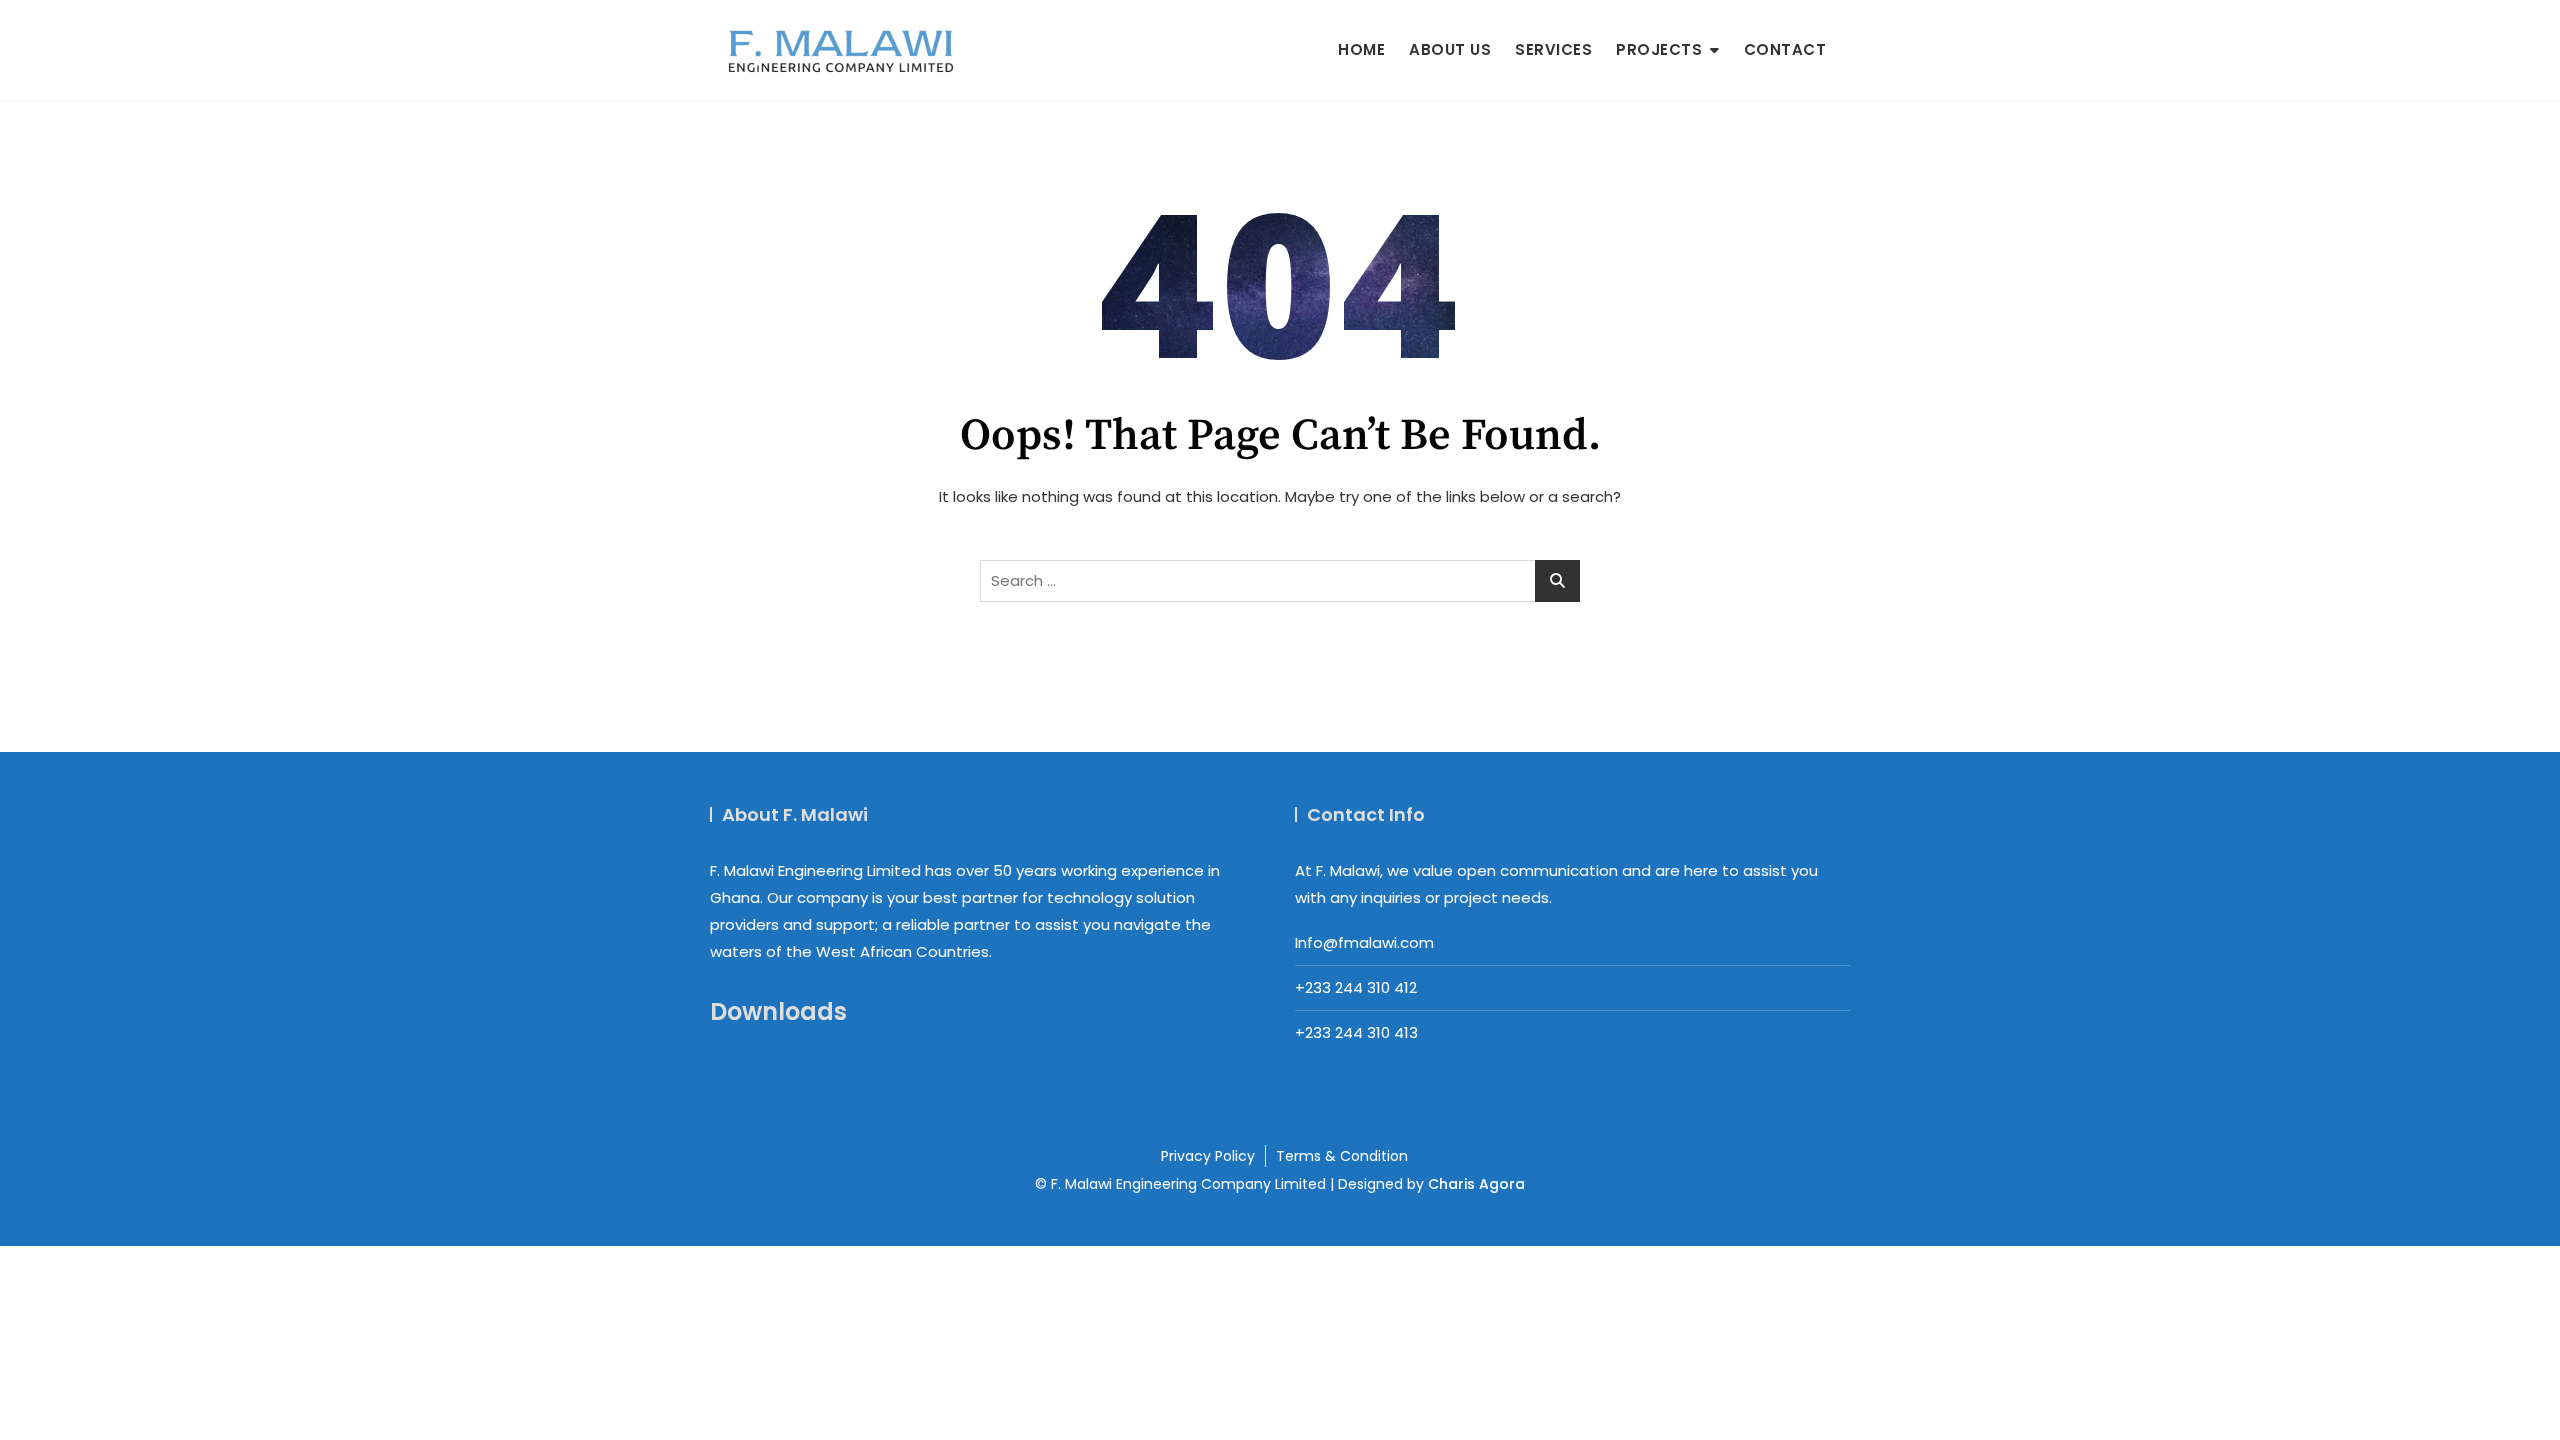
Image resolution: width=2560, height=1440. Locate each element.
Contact (1785, 49)
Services (1553, 49)
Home (1361, 49)
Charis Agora (1476, 1184)
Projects (1659, 49)
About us (1450, 49)
